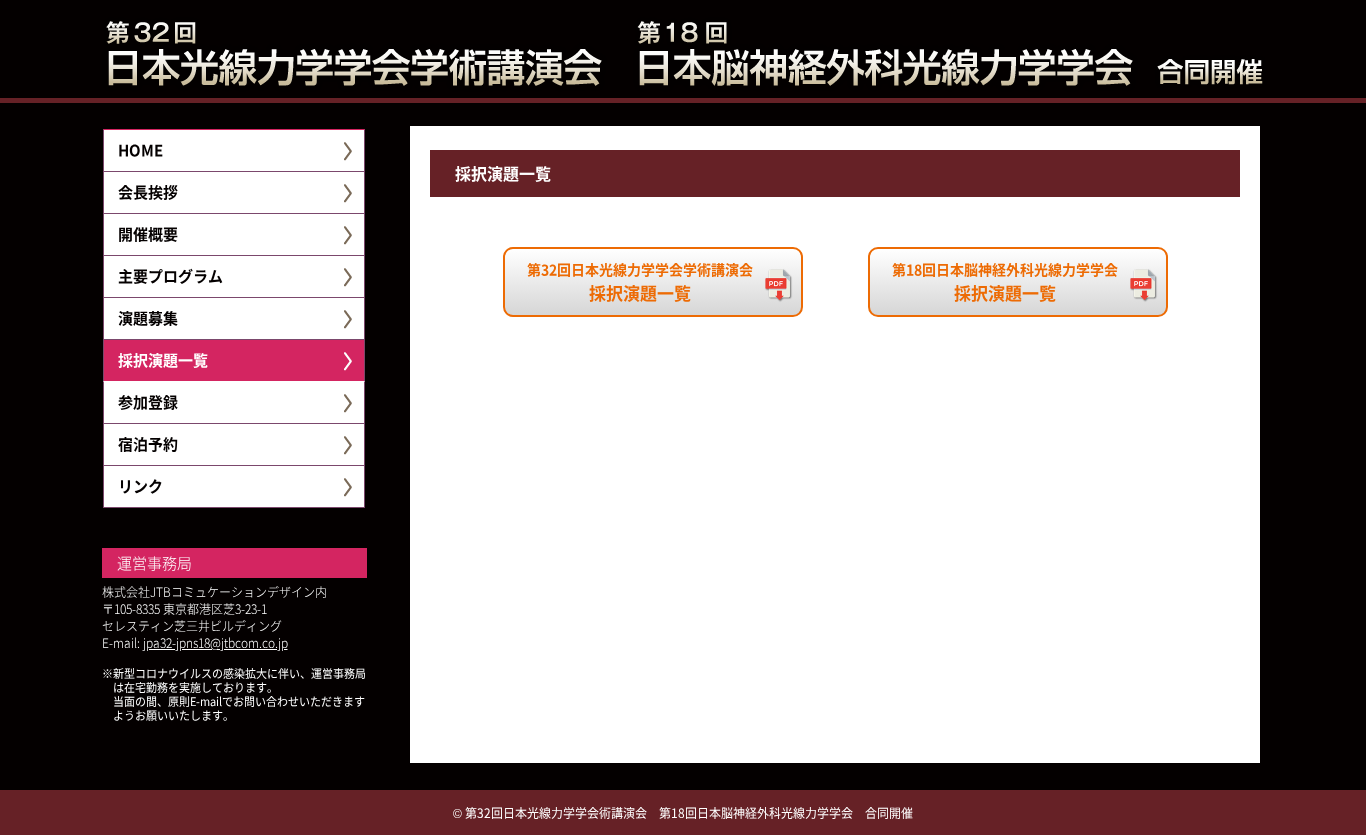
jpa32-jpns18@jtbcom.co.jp (215, 642)
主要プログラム (170, 275)
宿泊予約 (148, 443)
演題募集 (148, 317)
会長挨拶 (148, 191)
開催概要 (148, 233)
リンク (140, 485)
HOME (140, 149)
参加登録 (148, 401)
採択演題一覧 (163, 359)
